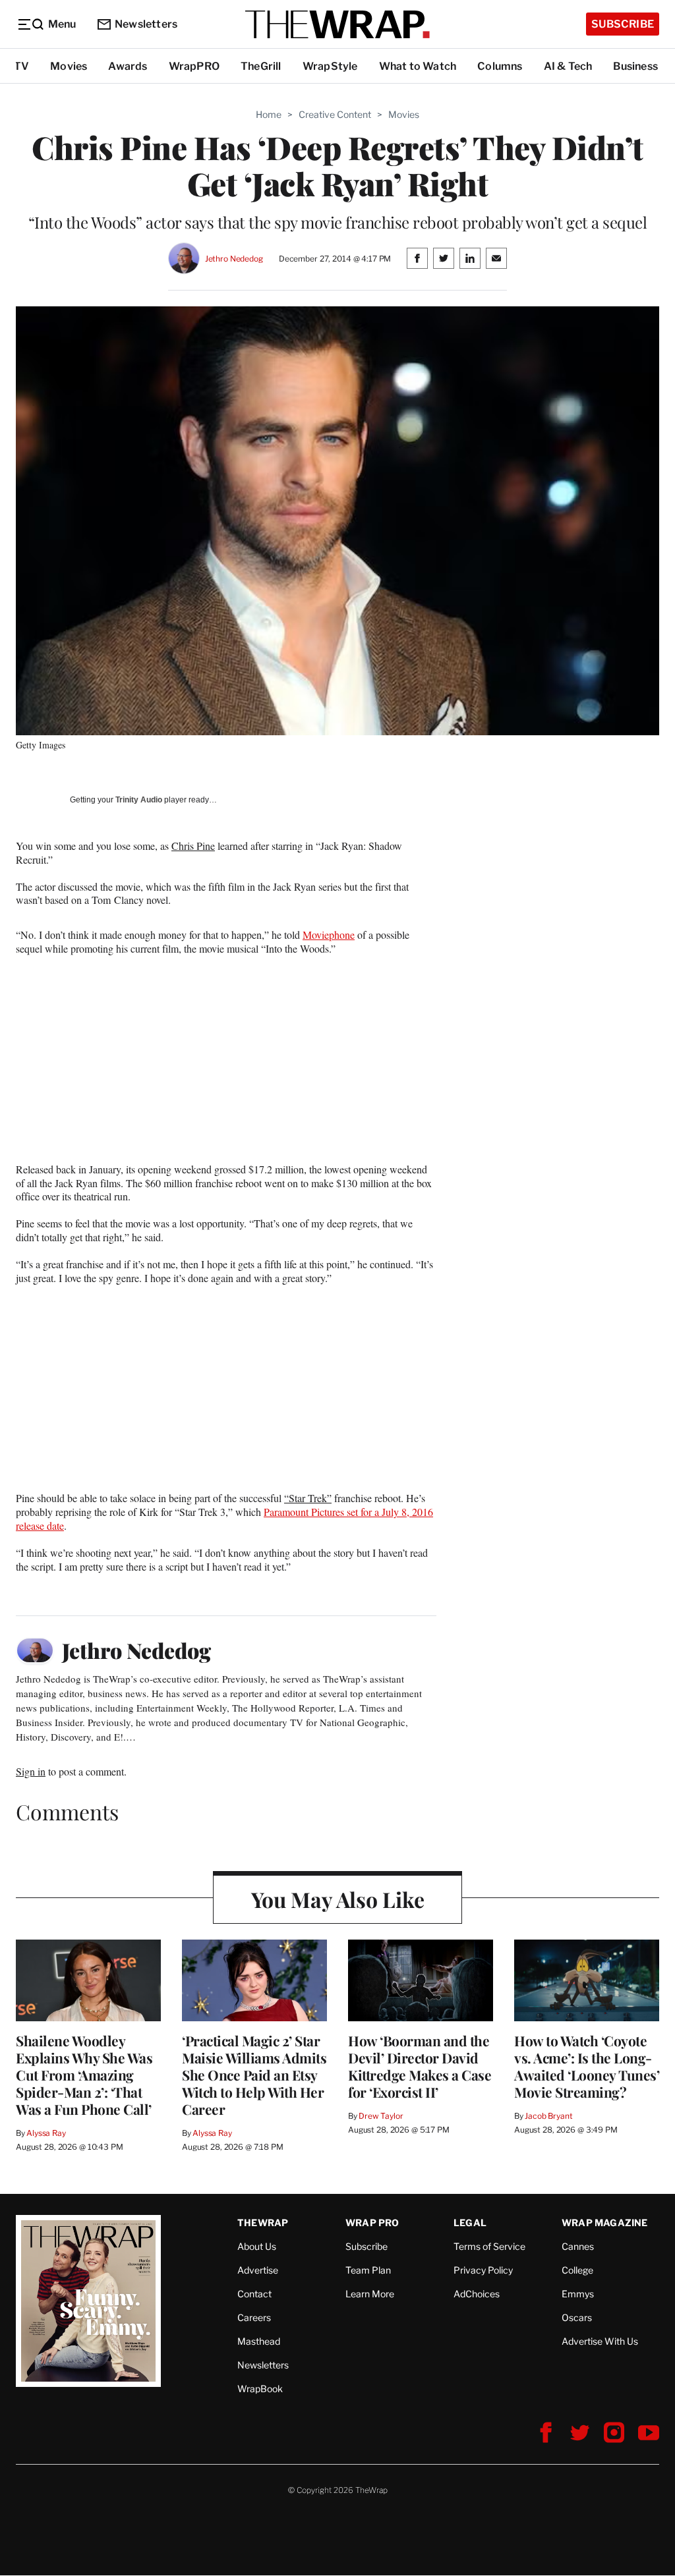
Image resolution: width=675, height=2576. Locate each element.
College (577, 2270)
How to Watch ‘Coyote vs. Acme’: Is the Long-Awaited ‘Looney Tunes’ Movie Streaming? (587, 2066)
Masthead (259, 2341)
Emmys (578, 2294)
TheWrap (263, 2223)
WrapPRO (194, 66)
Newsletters (146, 24)
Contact (254, 2294)
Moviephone (329, 935)
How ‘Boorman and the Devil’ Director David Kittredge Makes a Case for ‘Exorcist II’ (420, 2066)
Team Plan (368, 2270)
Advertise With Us (600, 2341)
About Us (257, 2246)
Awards (128, 66)
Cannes (578, 2246)
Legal (470, 2223)
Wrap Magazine (605, 2223)
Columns (500, 66)
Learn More (370, 2294)
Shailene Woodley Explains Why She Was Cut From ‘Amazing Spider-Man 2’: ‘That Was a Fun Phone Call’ (84, 2075)
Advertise (258, 2270)
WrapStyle (330, 66)
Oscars (577, 2317)
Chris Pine (193, 846)
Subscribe (623, 24)
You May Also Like (338, 1899)
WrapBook (260, 2389)
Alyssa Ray (46, 2133)
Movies (69, 66)
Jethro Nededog (234, 259)
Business (635, 66)
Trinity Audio (139, 800)
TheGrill (261, 66)
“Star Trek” (308, 1498)
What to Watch (418, 66)
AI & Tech (568, 66)
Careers (254, 2317)
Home (269, 114)
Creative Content (335, 114)
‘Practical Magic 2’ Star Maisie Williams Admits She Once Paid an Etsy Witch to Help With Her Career (254, 2075)
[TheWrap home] (337, 24)
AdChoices (477, 2294)
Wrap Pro (372, 2223)
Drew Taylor (381, 2116)
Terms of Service (489, 2246)
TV (21, 66)
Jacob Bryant (548, 2116)
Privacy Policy (483, 2270)
